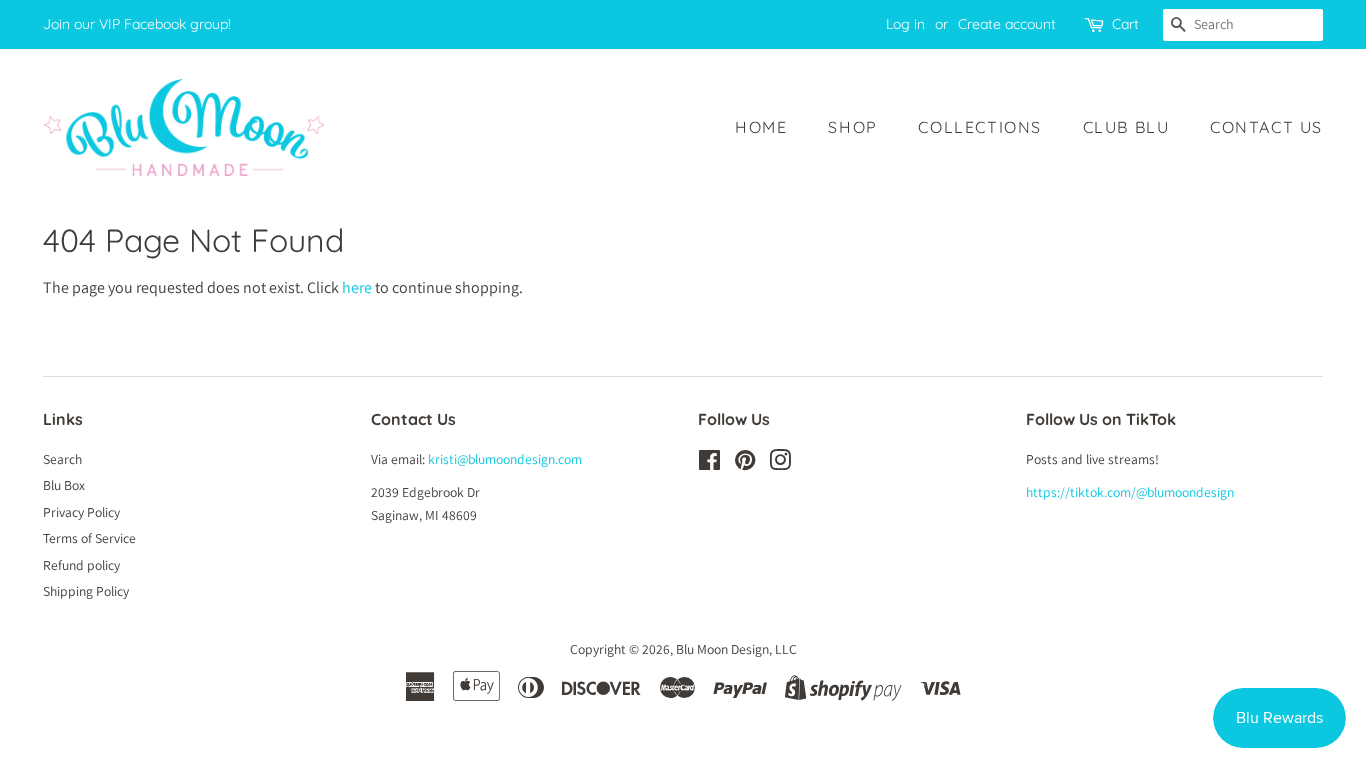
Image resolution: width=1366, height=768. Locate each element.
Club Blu (1126, 127)
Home (761, 127)
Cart (1125, 24)
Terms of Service (89, 538)
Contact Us (1266, 127)
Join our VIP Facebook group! (137, 24)
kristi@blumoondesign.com (505, 459)
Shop (852, 127)
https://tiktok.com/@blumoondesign (1130, 492)
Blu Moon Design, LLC (736, 649)
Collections (980, 127)
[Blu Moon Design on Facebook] (709, 464)
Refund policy (81, 565)
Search (62, 459)
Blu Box (64, 485)
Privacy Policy (81, 512)
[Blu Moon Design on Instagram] (780, 464)
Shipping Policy (86, 591)
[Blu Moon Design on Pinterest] (745, 464)
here (357, 287)
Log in (905, 24)
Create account (1007, 24)
